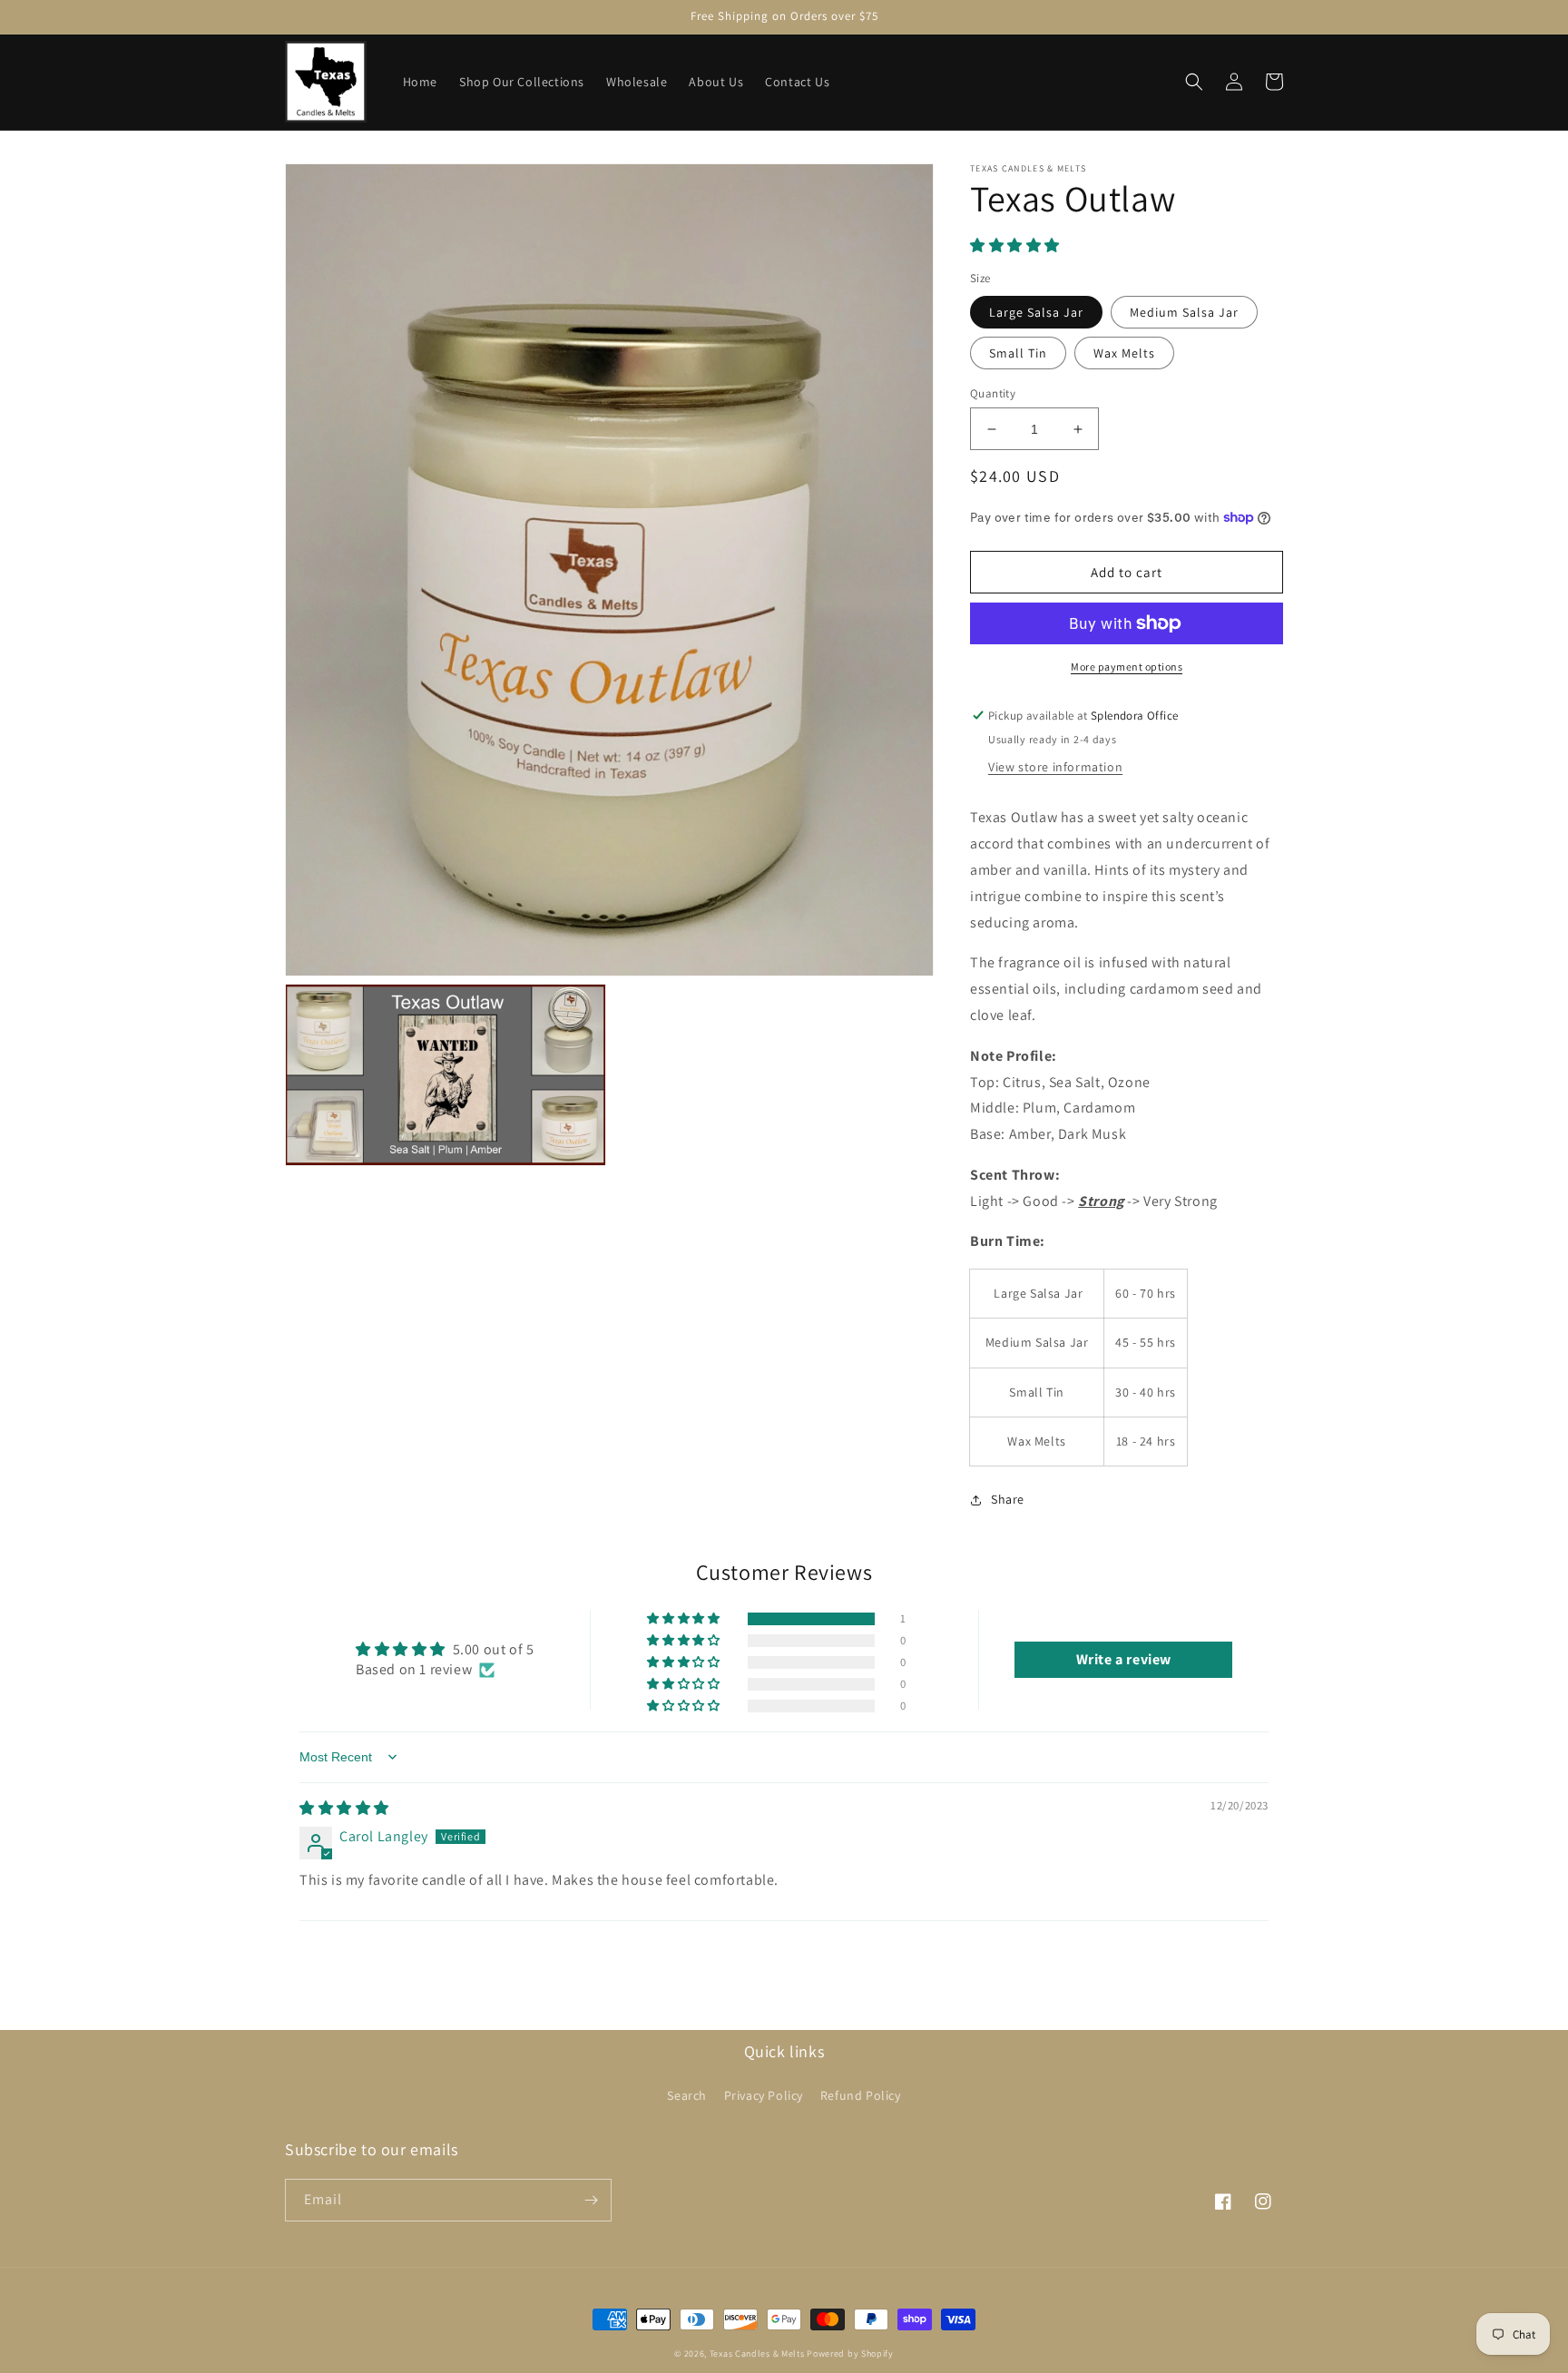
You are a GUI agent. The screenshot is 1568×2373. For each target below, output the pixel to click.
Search (687, 2095)
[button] (1194, 82)
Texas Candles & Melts (757, 2353)
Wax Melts (1124, 353)
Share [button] (1008, 1499)
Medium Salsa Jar (1184, 312)
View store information (1055, 767)
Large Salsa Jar (1036, 312)
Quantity (993, 393)
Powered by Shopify (850, 2353)
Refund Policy (861, 2095)
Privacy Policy (764, 2095)
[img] (344, 1808)
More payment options (1127, 667)
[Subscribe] (591, 2200)
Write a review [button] (1124, 1659)
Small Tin (1018, 353)
